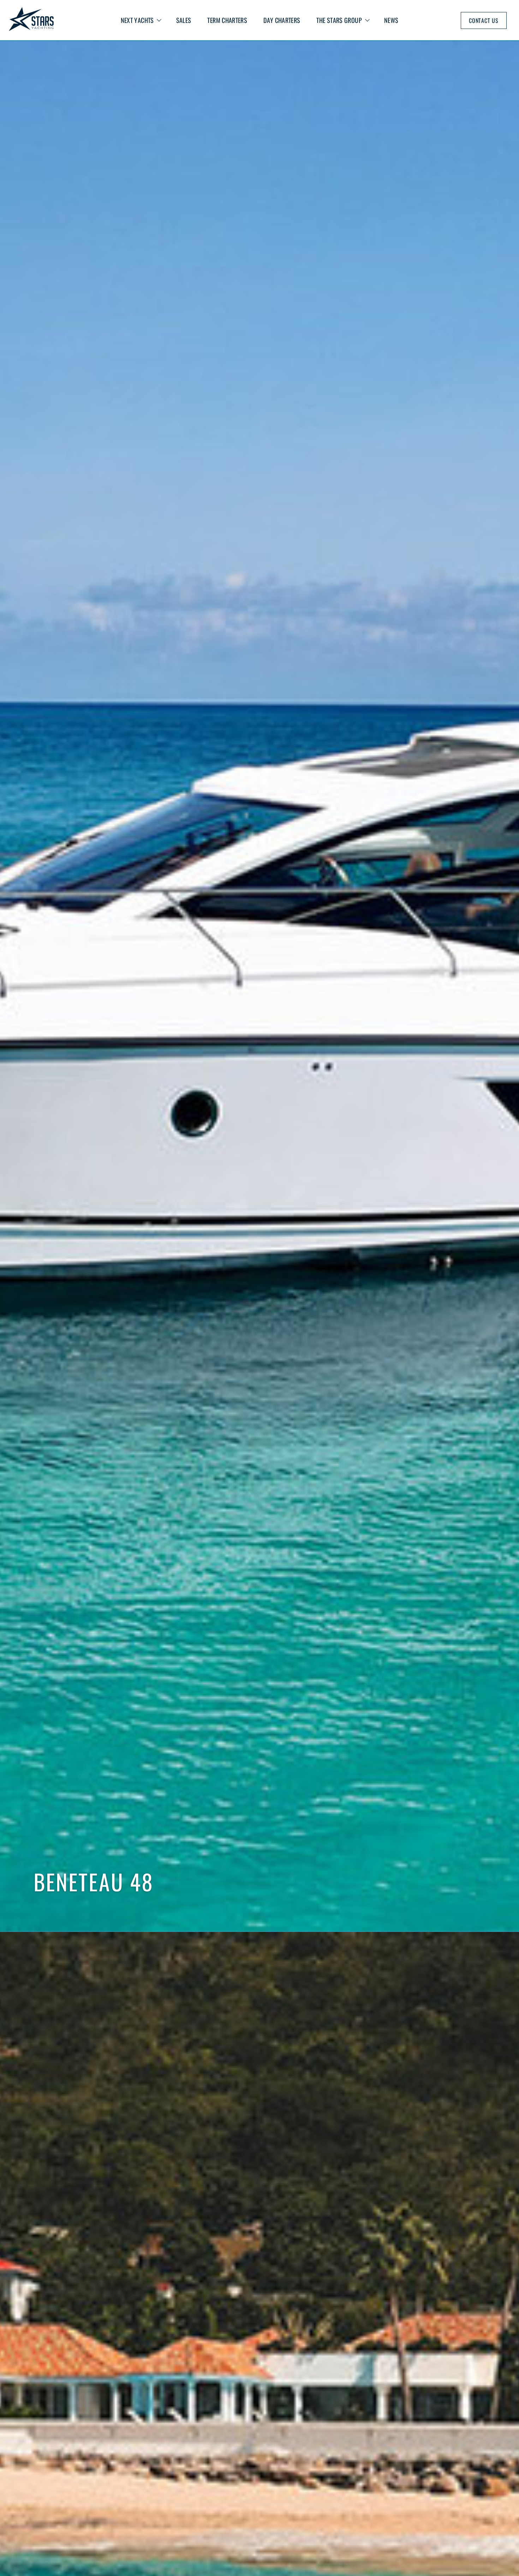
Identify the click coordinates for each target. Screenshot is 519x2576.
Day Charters (282, 20)
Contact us (484, 20)
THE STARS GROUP (339, 20)
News (391, 20)
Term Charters (227, 20)
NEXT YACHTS (137, 20)
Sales (184, 20)
